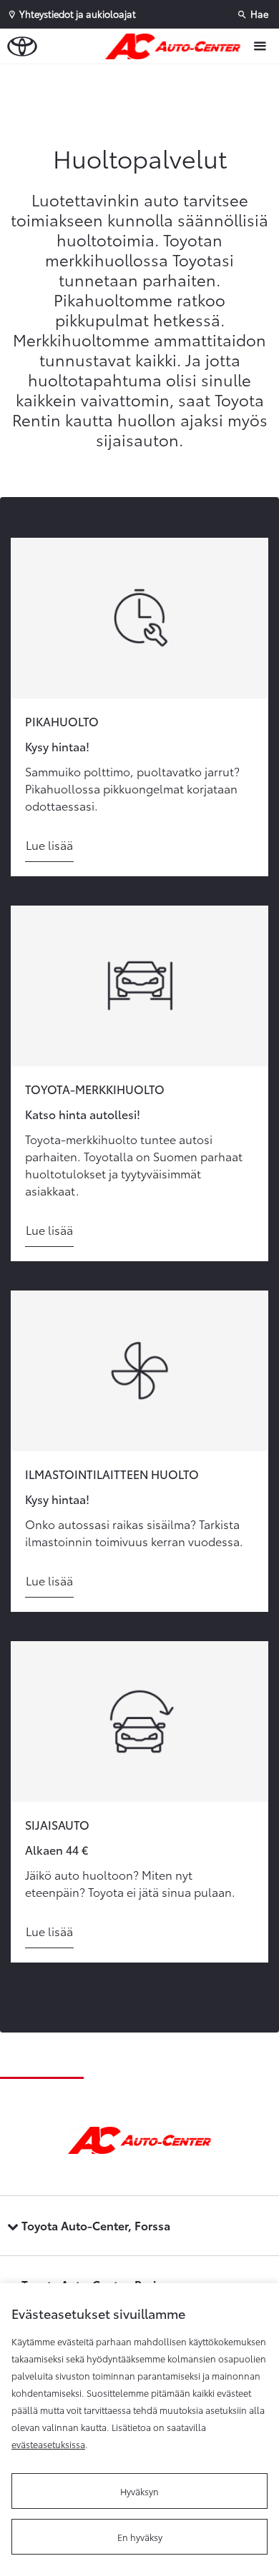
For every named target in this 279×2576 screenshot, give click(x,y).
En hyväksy (140, 2537)
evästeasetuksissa (48, 2444)
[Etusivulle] (176, 46)
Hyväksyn (139, 2491)
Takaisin (143, 78)
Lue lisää (49, 845)
